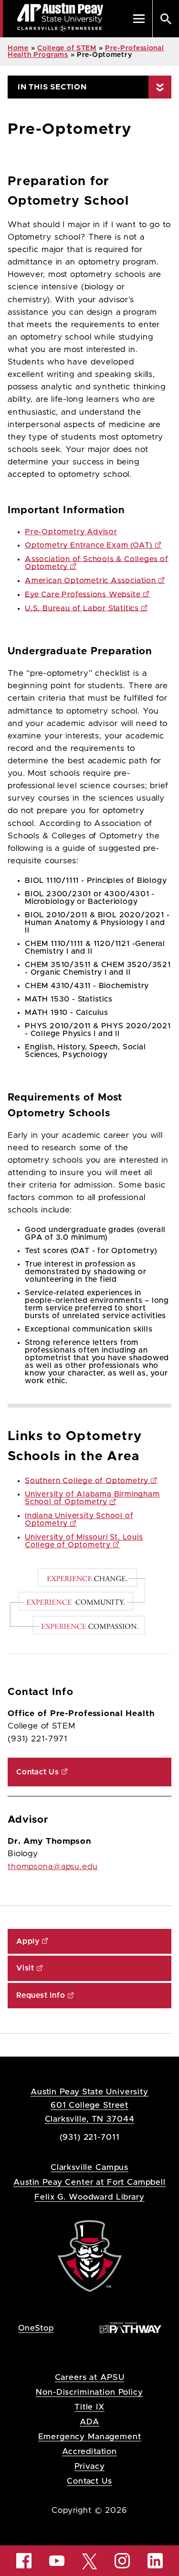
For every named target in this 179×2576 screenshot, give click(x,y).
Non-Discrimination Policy (89, 2392)
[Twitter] (90, 2560)
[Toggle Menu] (139, 19)
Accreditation (89, 2451)
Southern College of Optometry (87, 1481)
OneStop (36, 2328)
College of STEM (67, 48)
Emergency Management (90, 2437)
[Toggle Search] (166, 19)
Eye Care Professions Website (83, 594)
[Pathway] (130, 2327)
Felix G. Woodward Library (89, 2197)
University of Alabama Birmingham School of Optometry (92, 1498)
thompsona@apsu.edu (53, 1867)
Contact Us (38, 1772)
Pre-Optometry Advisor (71, 532)
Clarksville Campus (89, 2167)
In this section (52, 87)
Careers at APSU (90, 2377)
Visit (25, 1968)
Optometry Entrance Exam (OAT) (89, 545)
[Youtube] (57, 2561)
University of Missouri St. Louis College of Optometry (84, 1541)
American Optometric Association (90, 581)
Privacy (90, 2466)
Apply (28, 1941)
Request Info (41, 1995)
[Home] (90, 2255)
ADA (89, 2422)
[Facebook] (24, 2561)
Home (18, 48)
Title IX (89, 2407)
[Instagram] (122, 2561)
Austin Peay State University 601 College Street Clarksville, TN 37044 (89, 2105)
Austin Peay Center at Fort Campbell (89, 2182)
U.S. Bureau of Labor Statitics (82, 608)
